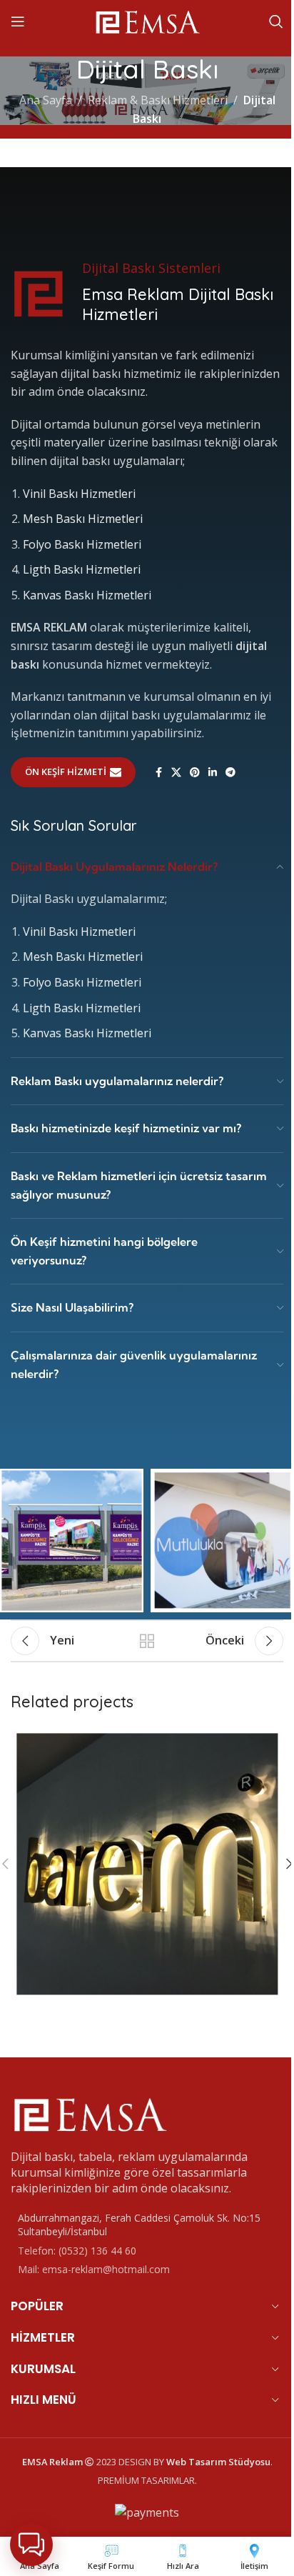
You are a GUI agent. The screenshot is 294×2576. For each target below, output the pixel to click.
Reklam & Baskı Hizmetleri (158, 100)
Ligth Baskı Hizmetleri (82, 569)
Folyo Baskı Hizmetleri (82, 544)
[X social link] (176, 773)
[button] (31, 2545)
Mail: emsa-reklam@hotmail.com (94, 2269)
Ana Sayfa (46, 100)
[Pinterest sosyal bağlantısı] (195, 773)
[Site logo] (147, 20)
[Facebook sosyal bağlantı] (158, 773)
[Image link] (89, 2112)
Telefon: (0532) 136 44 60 (77, 2251)
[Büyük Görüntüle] (271, 1740)
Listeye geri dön (147, 1641)
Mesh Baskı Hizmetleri (83, 519)
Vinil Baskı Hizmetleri (79, 494)
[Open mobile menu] (18, 21)
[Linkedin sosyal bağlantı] (213, 773)
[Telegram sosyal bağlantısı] (230, 773)
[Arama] (276, 21)
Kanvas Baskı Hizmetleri (87, 595)
